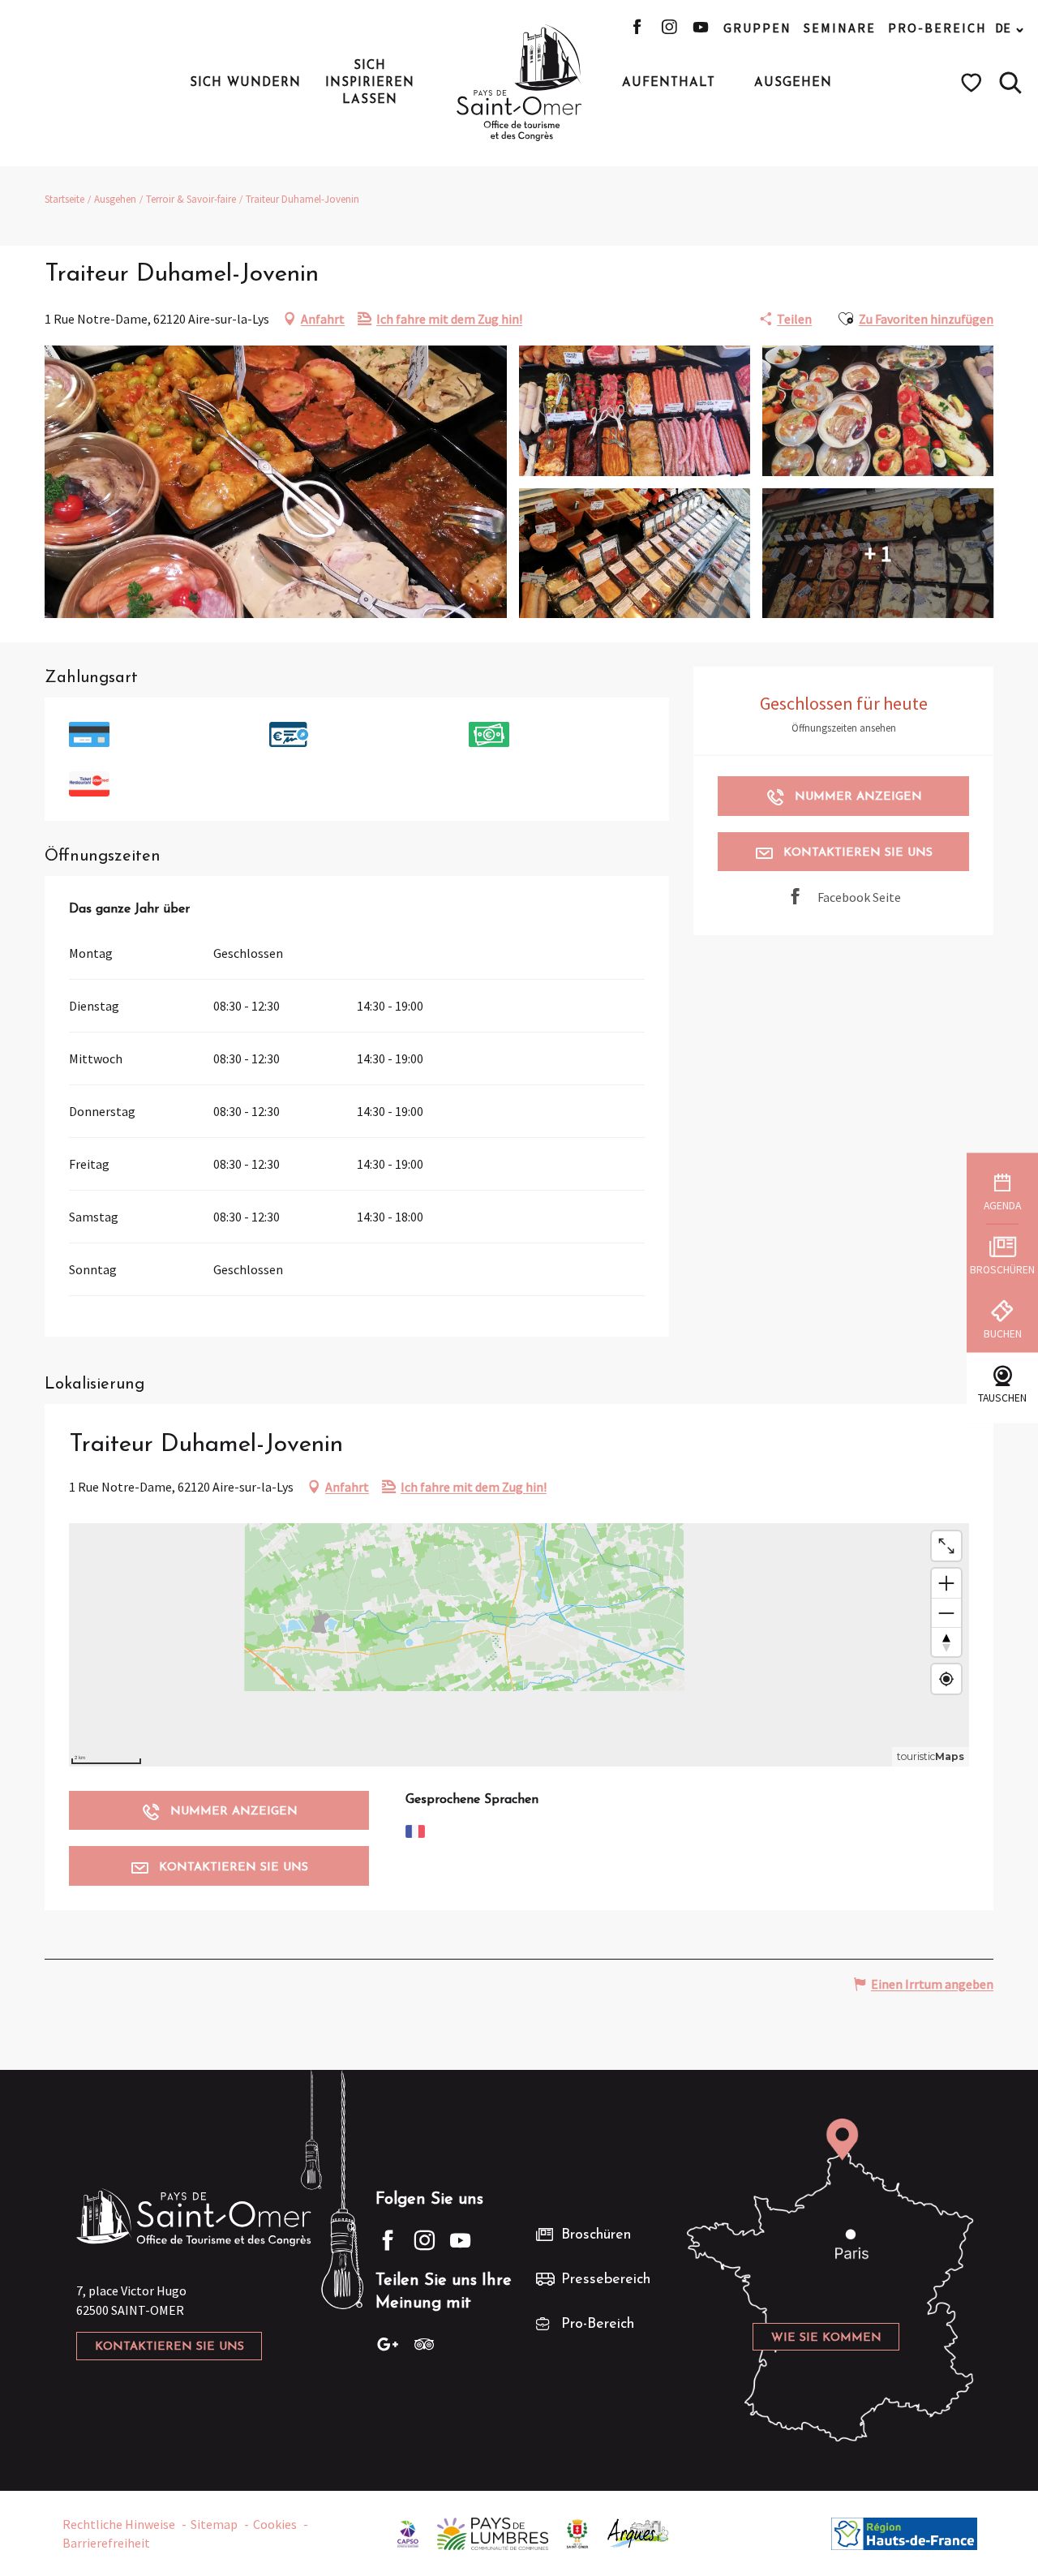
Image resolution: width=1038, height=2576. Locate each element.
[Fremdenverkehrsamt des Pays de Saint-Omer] (519, 83)
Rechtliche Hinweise (119, 2524)
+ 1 (878, 553)
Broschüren (596, 2235)
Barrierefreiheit (106, 2543)
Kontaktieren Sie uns (169, 2347)
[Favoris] (974, 83)
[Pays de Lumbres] (493, 2532)
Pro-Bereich (937, 28)
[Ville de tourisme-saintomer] (577, 2532)
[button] (1010, 83)
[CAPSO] (408, 2532)
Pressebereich (606, 2280)
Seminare (840, 28)
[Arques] (639, 2532)
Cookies (275, 2524)
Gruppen (757, 28)
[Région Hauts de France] (904, 2532)
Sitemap (214, 2524)
